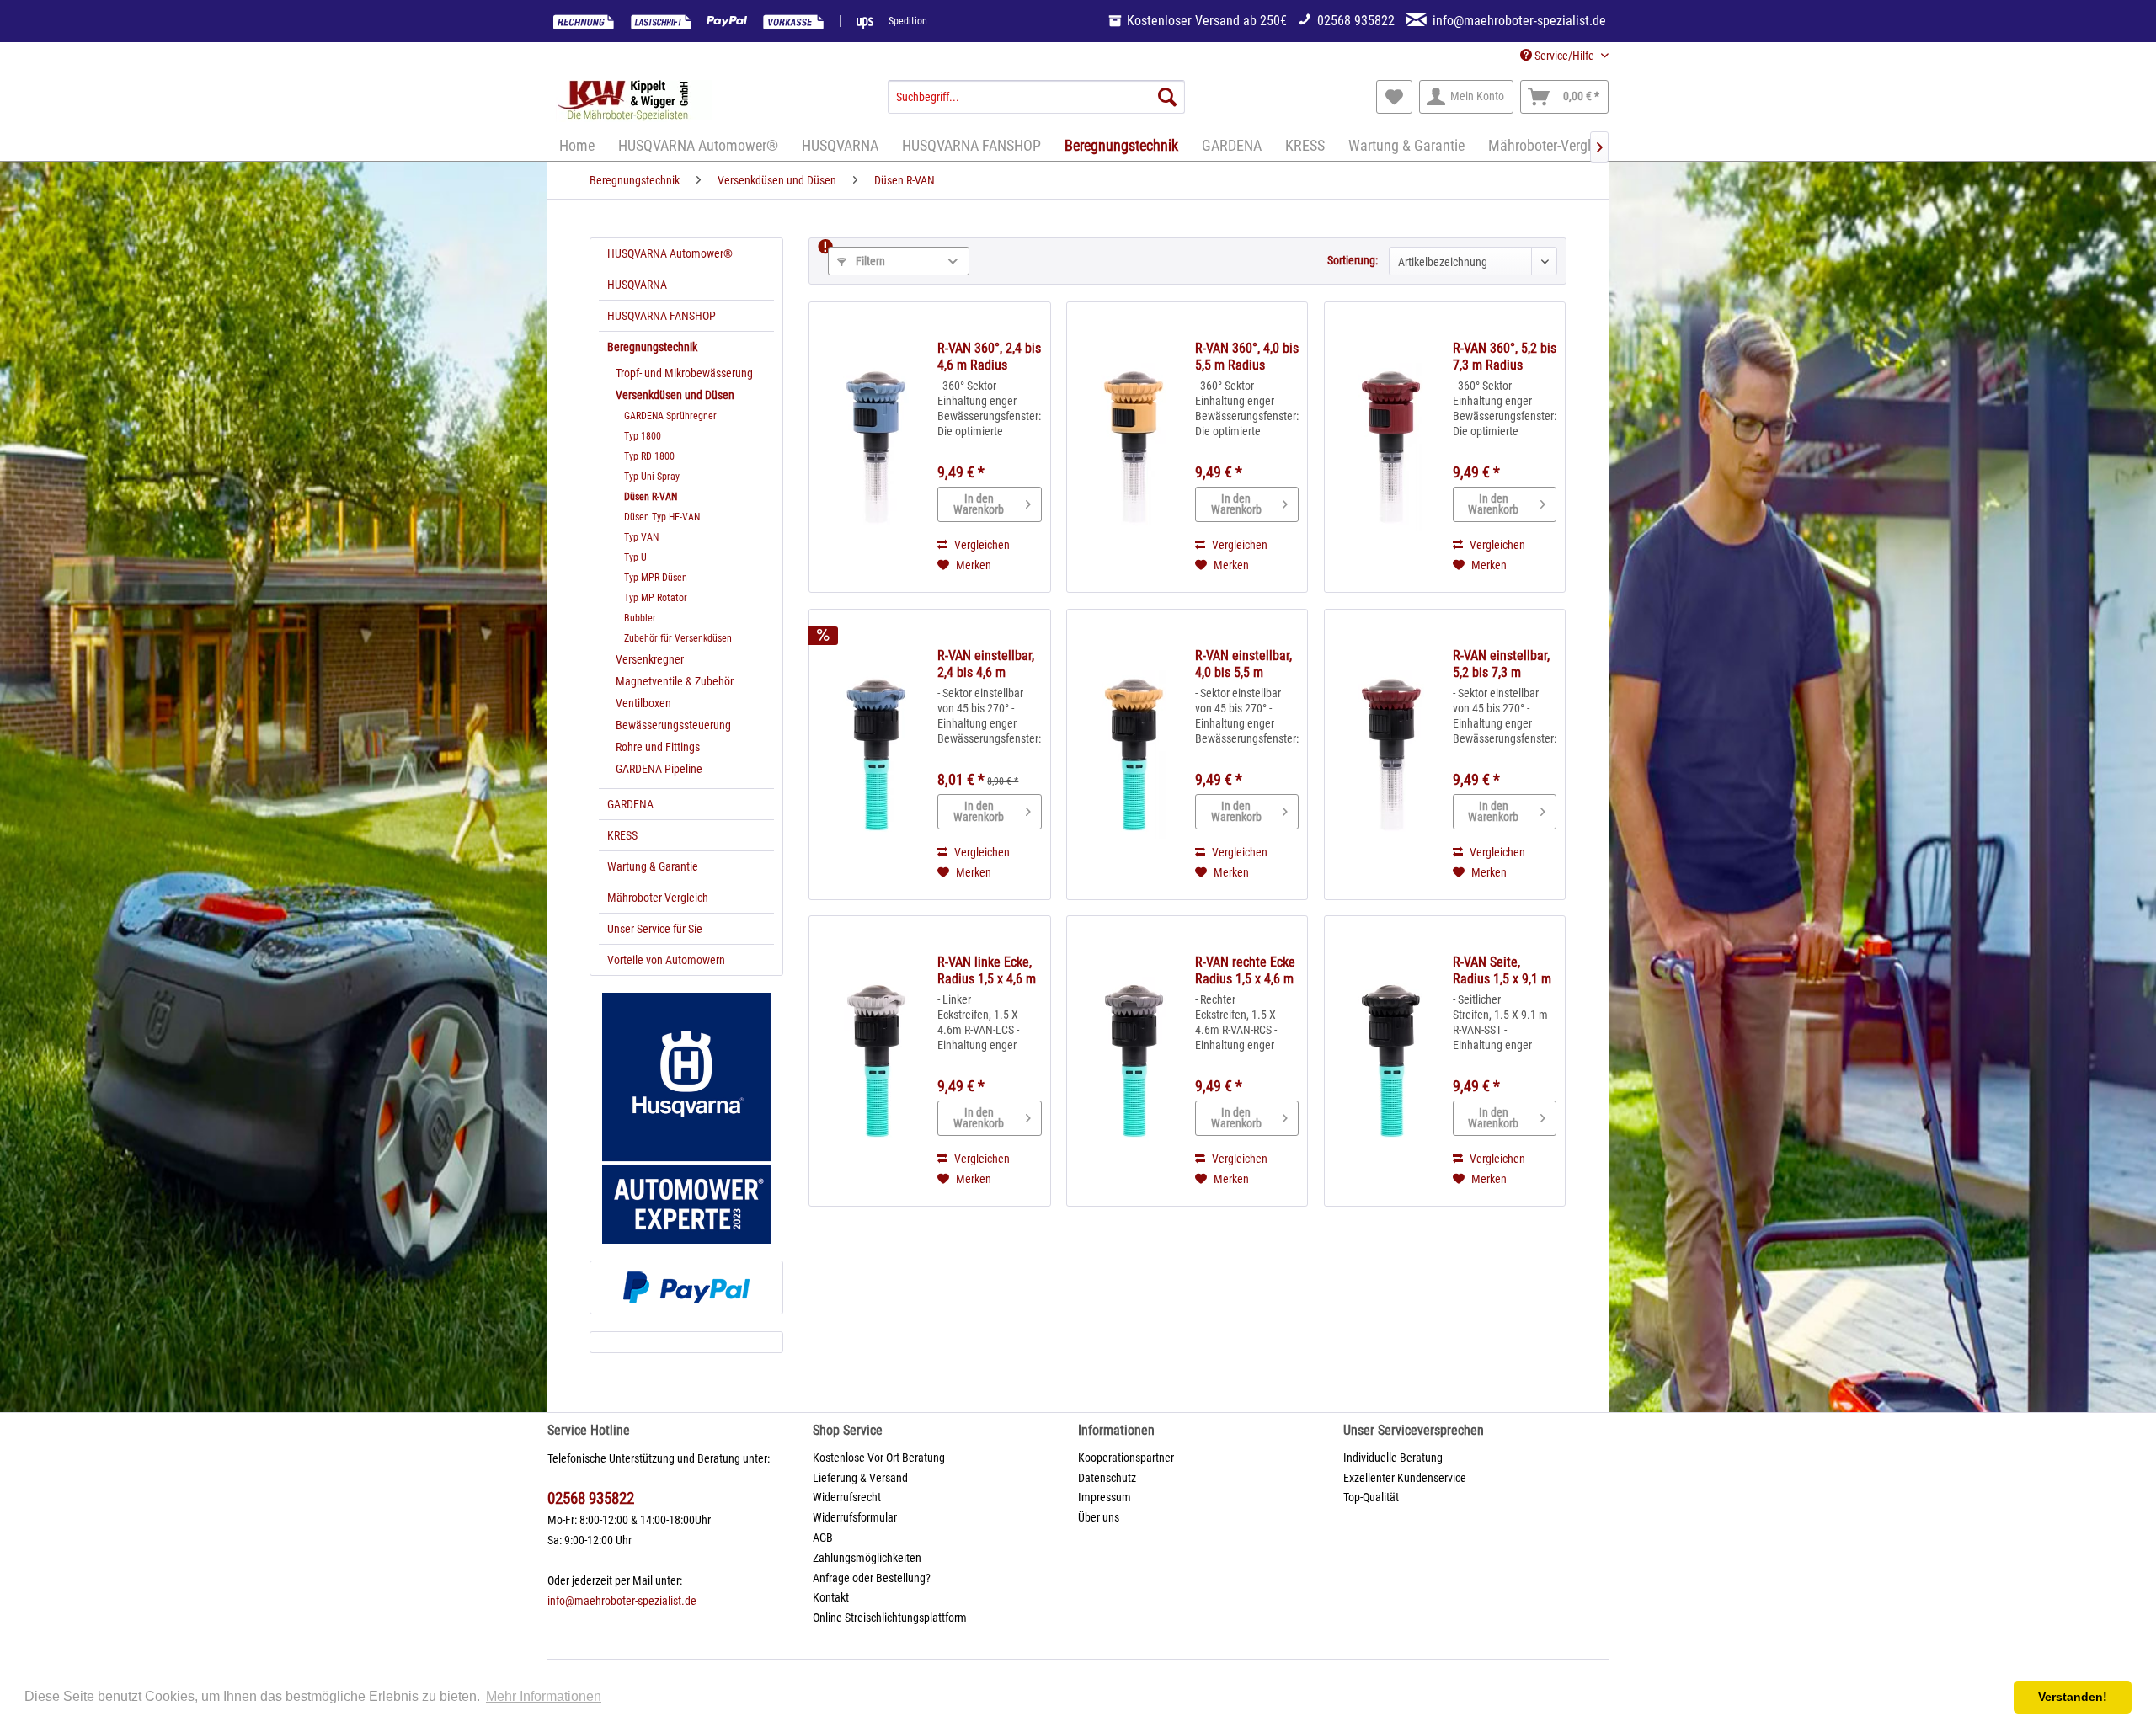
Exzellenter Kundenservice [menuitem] (1405, 1478)
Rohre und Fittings (658, 747)
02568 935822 (591, 1498)
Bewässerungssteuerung (673, 725)
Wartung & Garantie (653, 866)
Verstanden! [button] (2073, 1697)
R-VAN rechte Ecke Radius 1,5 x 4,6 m (1245, 970)
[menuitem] (1036, 97)
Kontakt (831, 1597)
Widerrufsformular (855, 1517)
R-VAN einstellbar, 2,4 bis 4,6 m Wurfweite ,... (986, 664)
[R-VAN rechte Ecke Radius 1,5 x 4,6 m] (1134, 1061)
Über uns (1099, 1517)
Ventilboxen (643, 703)
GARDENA (630, 804)
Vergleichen (981, 545)
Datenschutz (1107, 1478)
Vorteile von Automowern (666, 960)
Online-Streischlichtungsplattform (890, 1618)
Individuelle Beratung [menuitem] (1393, 1458)
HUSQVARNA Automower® (670, 253)
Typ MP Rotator (656, 598)
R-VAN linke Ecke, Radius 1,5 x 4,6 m (987, 970)
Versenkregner (650, 659)
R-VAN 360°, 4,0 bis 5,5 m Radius (1247, 357)
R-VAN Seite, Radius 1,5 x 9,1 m (1502, 970)
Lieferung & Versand (860, 1478)
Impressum (1105, 1497)
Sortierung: (1353, 260)
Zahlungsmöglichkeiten (867, 1558)
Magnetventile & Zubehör (675, 681)
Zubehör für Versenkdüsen (678, 638)
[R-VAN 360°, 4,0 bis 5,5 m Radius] (1134, 447)
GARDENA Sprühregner (670, 416)
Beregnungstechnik (652, 347)
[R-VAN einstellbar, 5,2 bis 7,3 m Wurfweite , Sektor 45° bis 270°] (1391, 754)
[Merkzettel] (1394, 97)
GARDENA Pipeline (659, 769)
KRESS (622, 835)
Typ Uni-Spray (652, 477)
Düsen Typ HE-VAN (662, 517)
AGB (823, 1538)
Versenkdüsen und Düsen (675, 395)
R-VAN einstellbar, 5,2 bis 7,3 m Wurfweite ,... (1501, 664)
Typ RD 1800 (649, 456)
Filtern (869, 261)
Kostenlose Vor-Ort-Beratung (879, 1458)
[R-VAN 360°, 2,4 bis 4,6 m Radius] (876, 447)
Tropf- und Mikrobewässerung (684, 373)
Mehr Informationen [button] (544, 1696)
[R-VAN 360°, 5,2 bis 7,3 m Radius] (1391, 447)
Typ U (635, 557)
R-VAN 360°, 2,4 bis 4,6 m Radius (989, 357)
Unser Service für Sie (655, 929)
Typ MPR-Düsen (656, 578)
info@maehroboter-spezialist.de (622, 1601)
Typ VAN (641, 537)
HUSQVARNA (637, 285)
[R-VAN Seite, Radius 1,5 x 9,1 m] (1391, 1061)
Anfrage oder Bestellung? (872, 1578)
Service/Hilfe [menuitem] (1564, 56)
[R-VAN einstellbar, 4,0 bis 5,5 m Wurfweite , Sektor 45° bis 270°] (1134, 754)
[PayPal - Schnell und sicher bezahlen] (686, 1287)
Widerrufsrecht (847, 1497)
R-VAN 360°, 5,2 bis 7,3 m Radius (1505, 357)
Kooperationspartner (1126, 1458)
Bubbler (640, 618)
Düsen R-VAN (651, 497)
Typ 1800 (643, 436)
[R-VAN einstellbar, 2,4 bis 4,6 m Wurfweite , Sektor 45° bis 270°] (876, 754)
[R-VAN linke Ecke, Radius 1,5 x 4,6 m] (876, 1061)
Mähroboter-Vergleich (658, 898)
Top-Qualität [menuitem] (1371, 1497)
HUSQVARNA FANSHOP (662, 316)
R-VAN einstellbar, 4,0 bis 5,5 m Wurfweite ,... (1243, 664)
